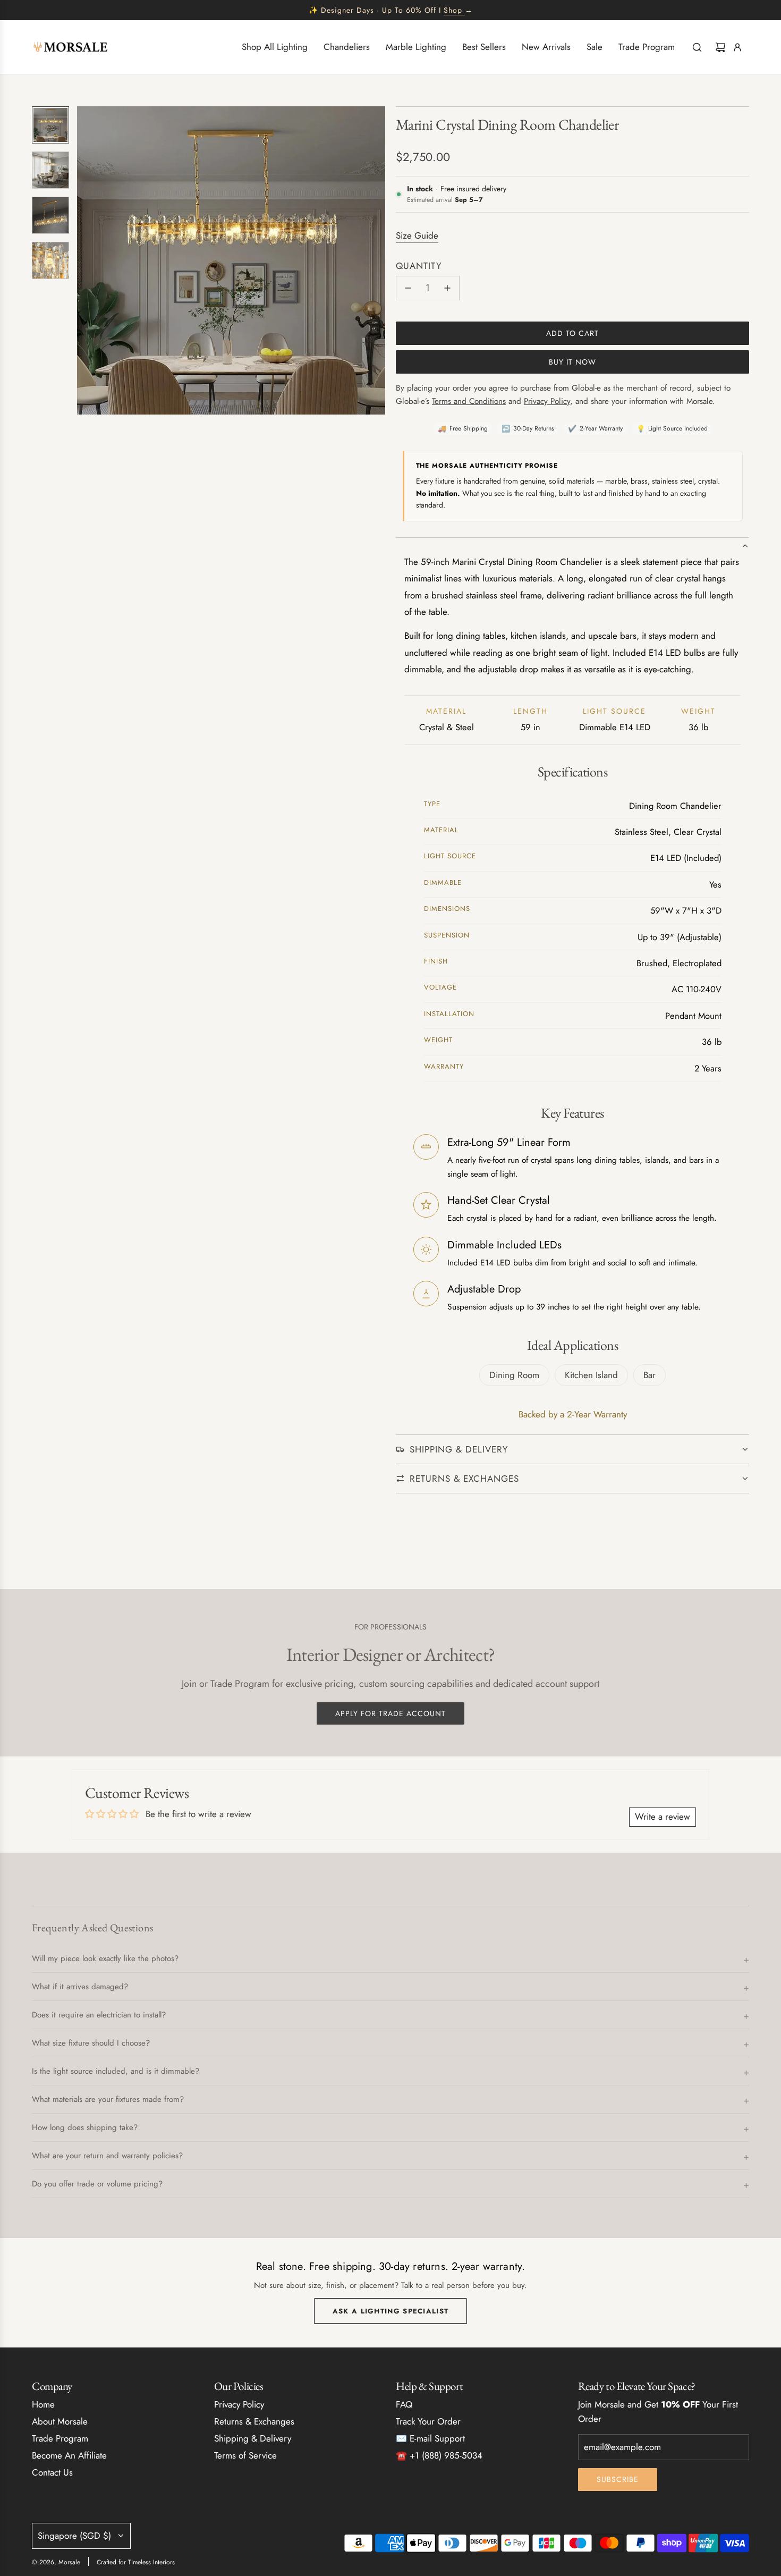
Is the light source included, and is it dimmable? (116, 2071)
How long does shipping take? (85, 2127)
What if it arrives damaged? (80, 1987)
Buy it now (572, 362)
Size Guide (417, 235)
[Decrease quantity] (408, 288)
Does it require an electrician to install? (99, 2015)
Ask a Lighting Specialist (391, 2311)
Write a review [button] (663, 1817)
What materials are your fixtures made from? (108, 2099)
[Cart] (720, 47)
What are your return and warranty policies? (107, 2156)
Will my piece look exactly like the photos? (105, 1958)
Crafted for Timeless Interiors (136, 2562)
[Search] (697, 47)
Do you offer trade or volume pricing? (97, 2184)
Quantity (419, 266)
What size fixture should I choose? (91, 2043)
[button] (86, 260)
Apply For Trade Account (390, 1713)
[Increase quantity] (447, 288)
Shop (453, 10)
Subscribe (618, 2479)
